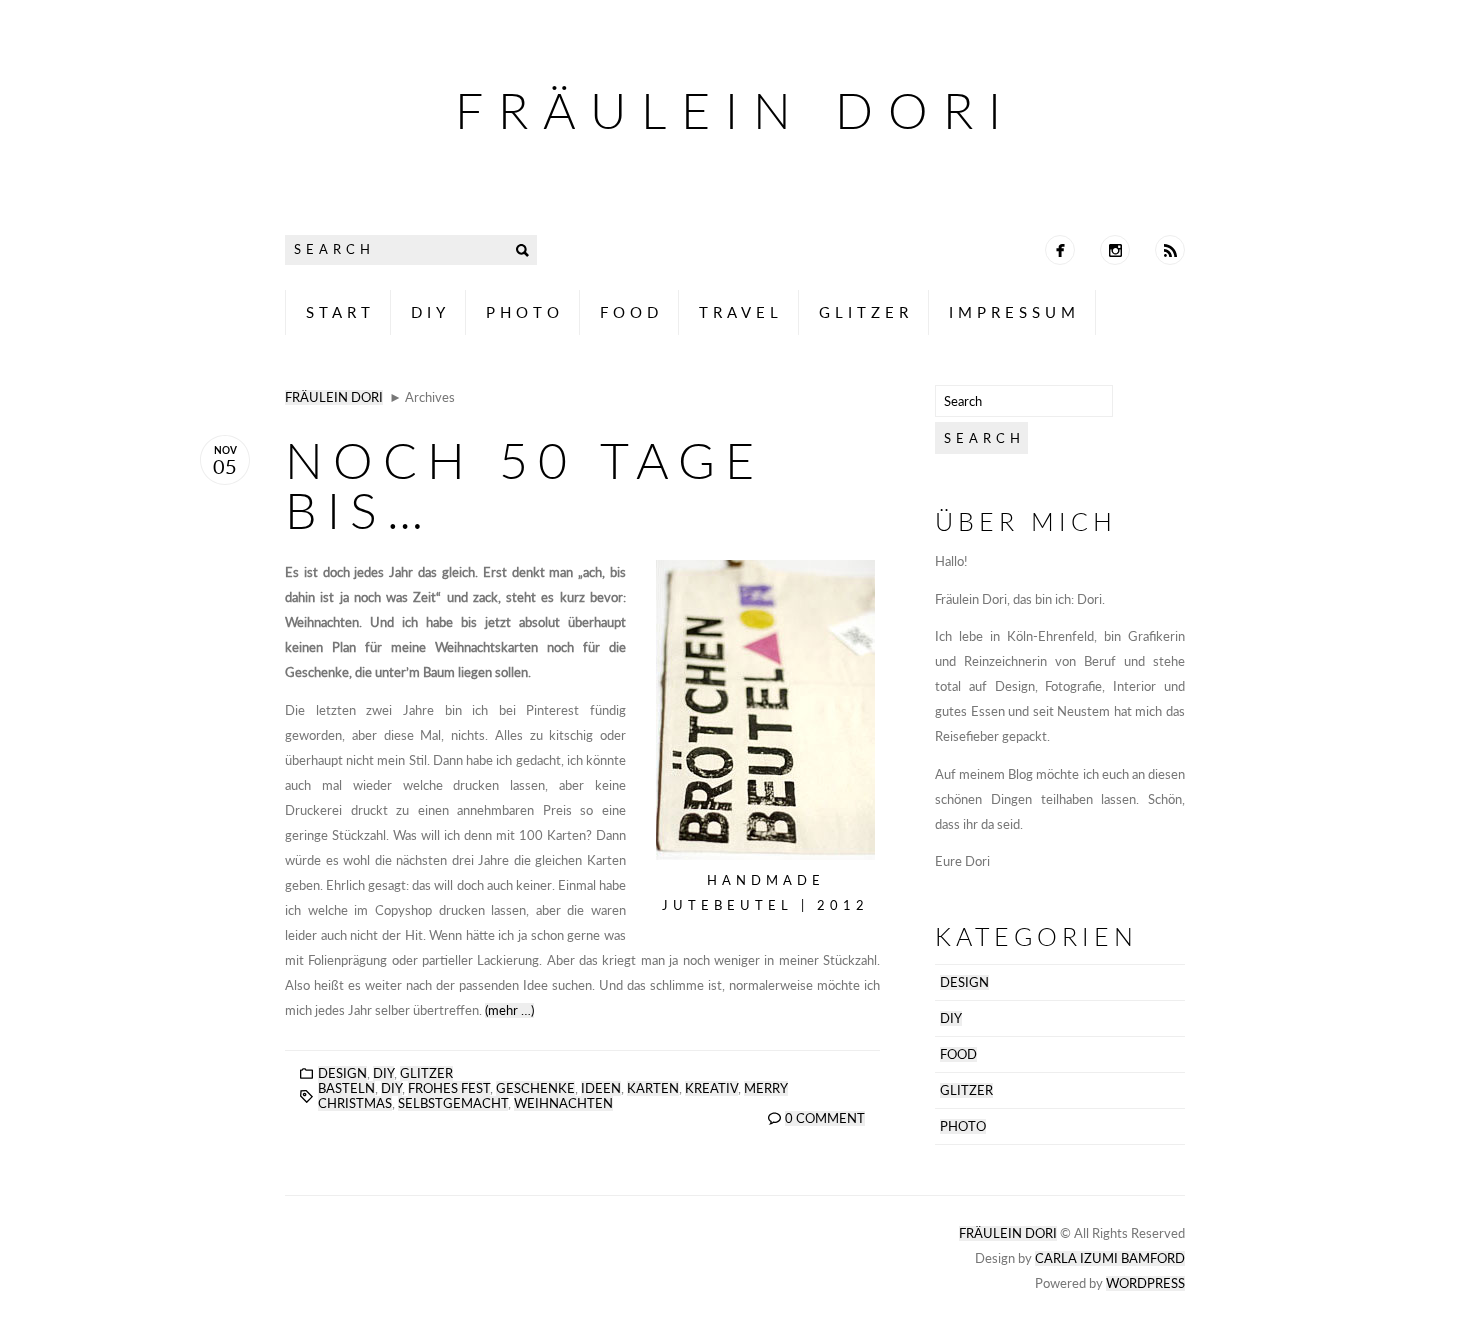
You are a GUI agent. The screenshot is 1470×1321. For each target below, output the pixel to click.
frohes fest (449, 1088)
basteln (346, 1088)
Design (342, 1073)
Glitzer (866, 312)
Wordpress (1145, 1283)
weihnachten (563, 1103)
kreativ (711, 1088)
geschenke (535, 1088)
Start (340, 312)
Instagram (1115, 250)
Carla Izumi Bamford (1110, 1258)
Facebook (1060, 250)
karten (653, 1088)
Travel (741, 312)
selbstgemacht (453, 1103)
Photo (525, 312)
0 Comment (825, 1118)
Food (631, 312)
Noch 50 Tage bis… (524, 485)
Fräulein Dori (735, 110)
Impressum (1014, 312)
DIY (430, 312)
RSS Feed (1170, 250)
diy (391, 1088)
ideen (601, 1088)
